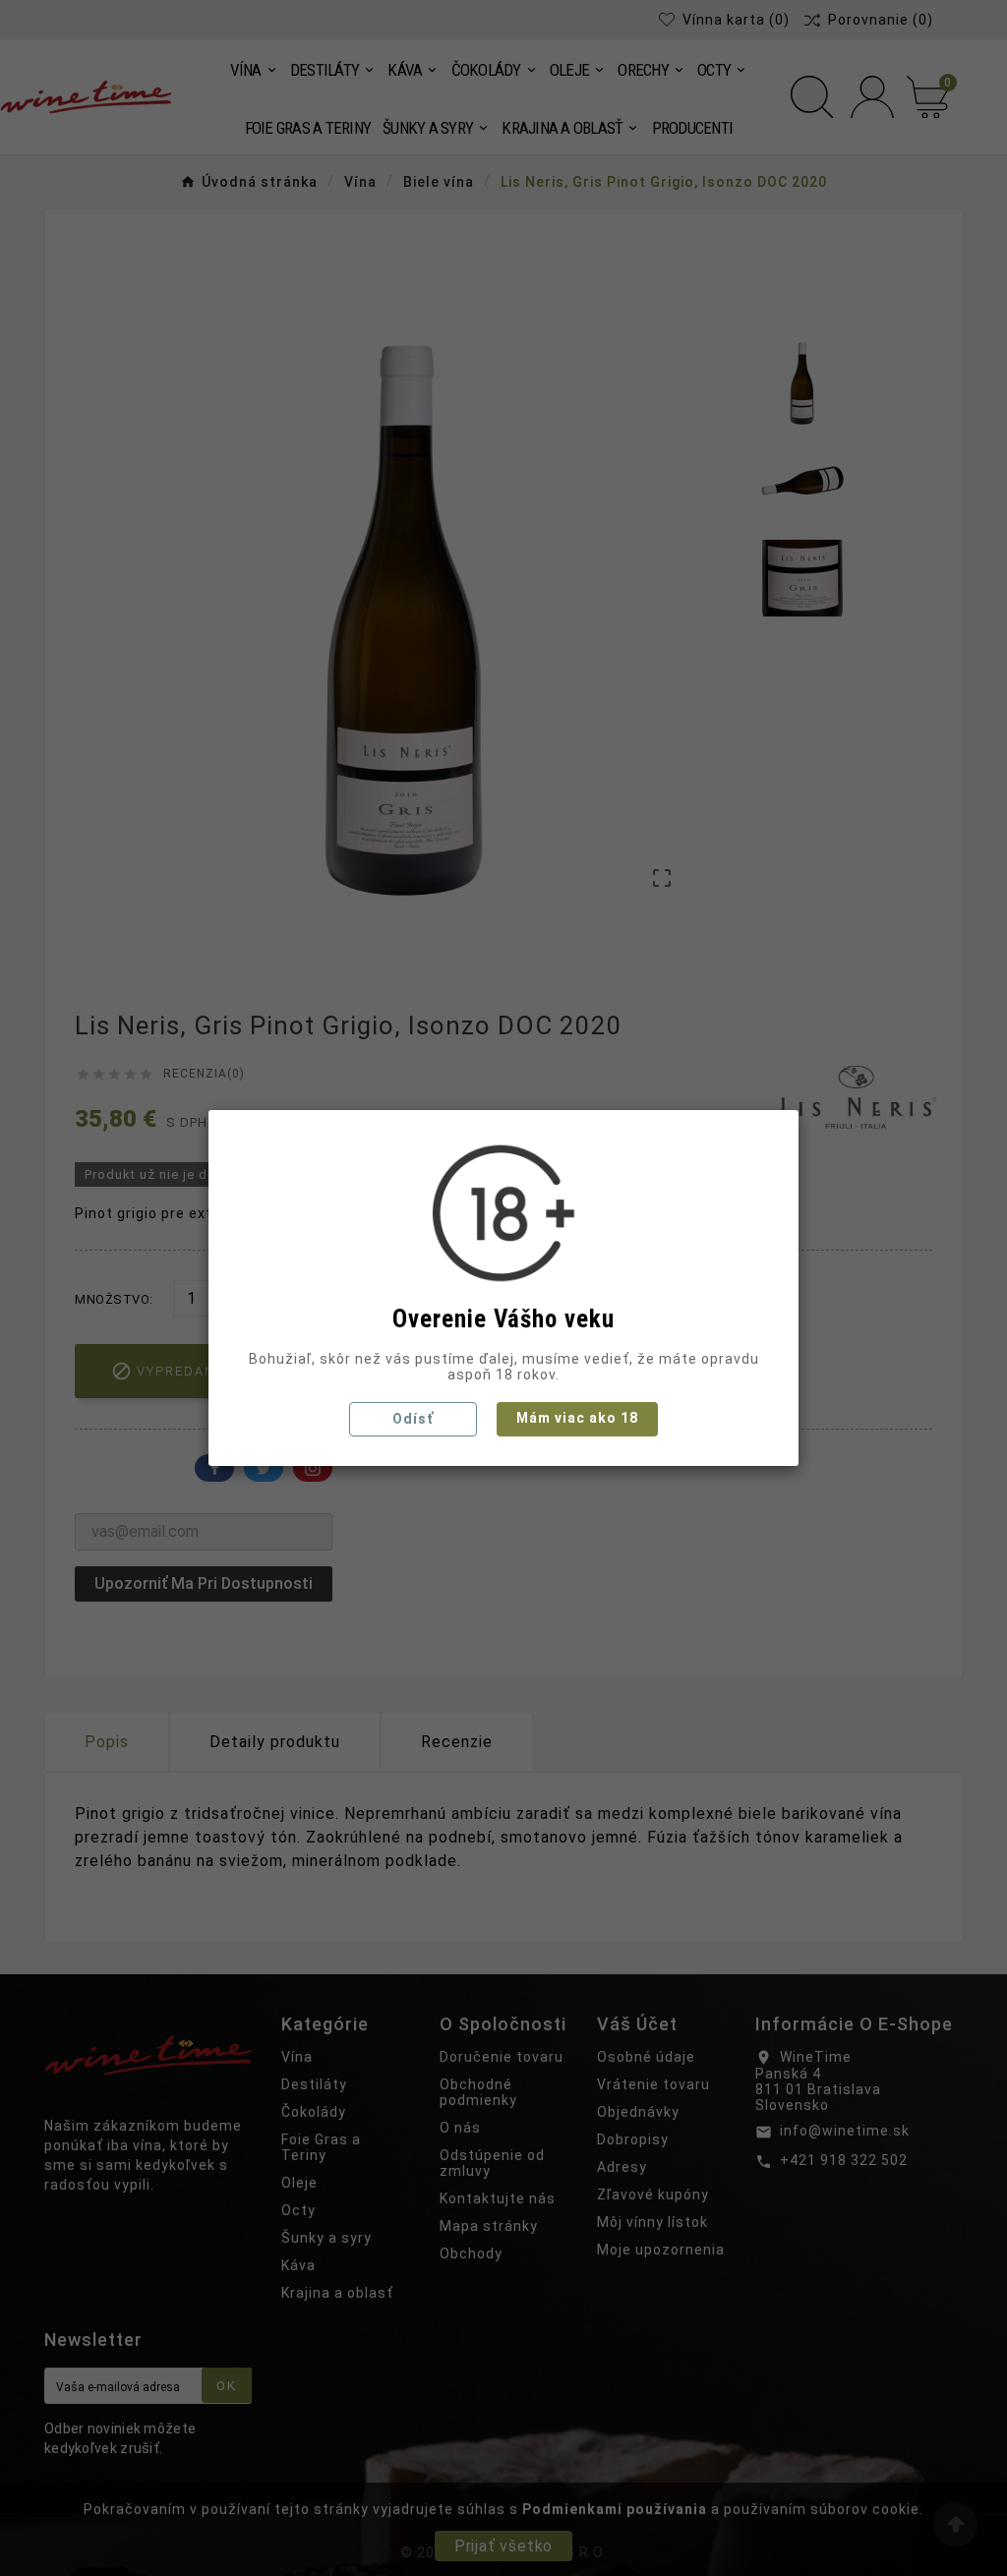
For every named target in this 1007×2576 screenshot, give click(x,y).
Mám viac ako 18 (577, 1418)
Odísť (413, 1419)
